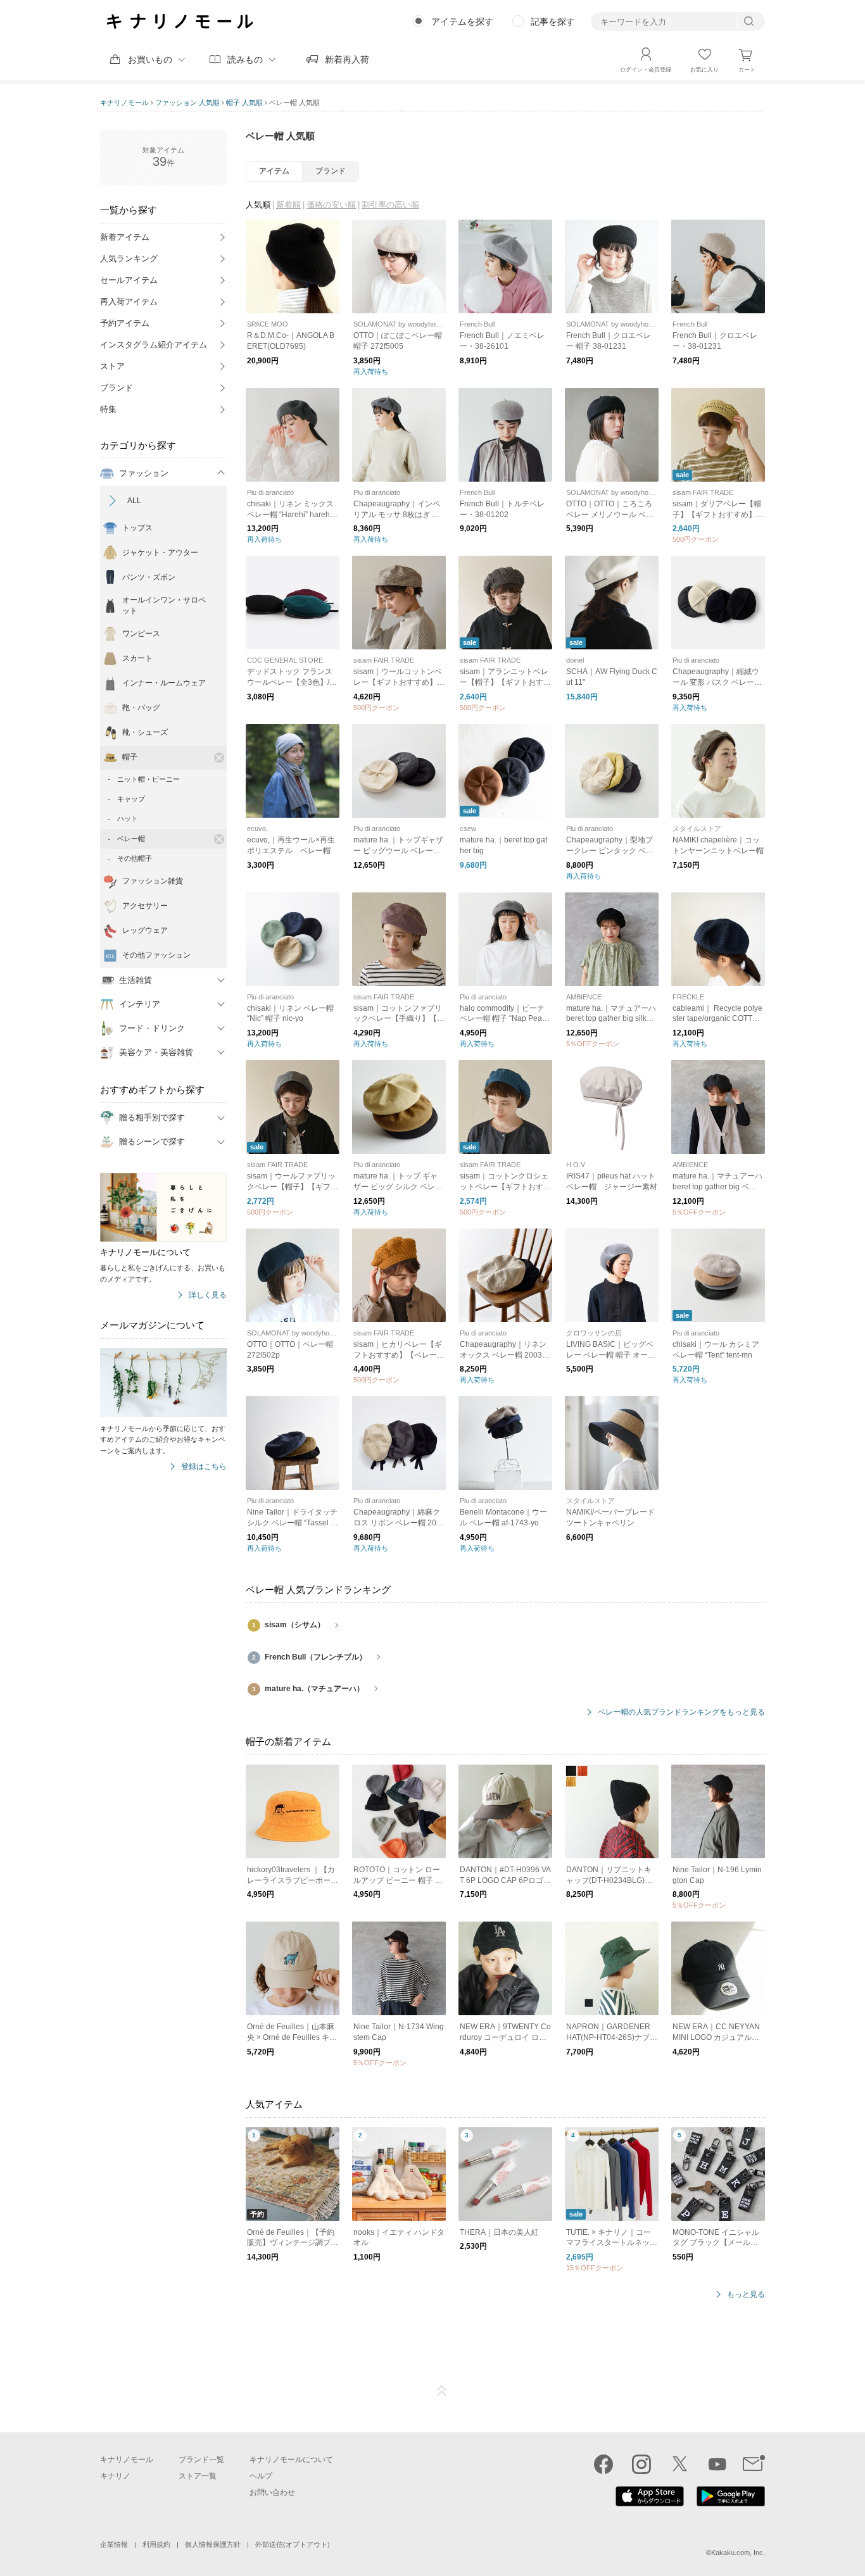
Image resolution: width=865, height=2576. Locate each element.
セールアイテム (129, 280)
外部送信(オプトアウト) (293, 2544)
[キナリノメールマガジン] (754, 2464)
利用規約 (156, 2544)
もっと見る (746, 2295)
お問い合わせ (272, 2492)
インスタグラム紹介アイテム (154, 345)
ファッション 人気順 (187, 103)
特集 (108, 409)
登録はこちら (204, 1467)
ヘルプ (261, 2476)
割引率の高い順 (390, 205)
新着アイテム (125, 237)
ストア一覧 (198, 2476)
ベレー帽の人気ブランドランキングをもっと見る (681, 1712)
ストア (112, 366)
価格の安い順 (331, 205)
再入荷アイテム (129, 302)
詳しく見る (208, 1295)
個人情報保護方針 (213, 2544)
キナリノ (115, 2476)
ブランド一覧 (201, 2460)
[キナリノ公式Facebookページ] (603, 2464)
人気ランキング (129, 259)
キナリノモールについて (291, 2460)
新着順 (288, 205)
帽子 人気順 (244, 103)
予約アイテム (125, 323)
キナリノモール (124, 103)
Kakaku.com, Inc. (738, 2553)
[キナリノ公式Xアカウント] (679, 2464)
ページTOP (442, 2391)
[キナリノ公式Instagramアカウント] (641, 2464)
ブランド (117, 388)
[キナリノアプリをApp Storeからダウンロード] (650, 2503)
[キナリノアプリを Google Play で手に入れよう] (731, 2503)
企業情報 (114, 2544)
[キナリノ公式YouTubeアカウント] (717, 2464)
